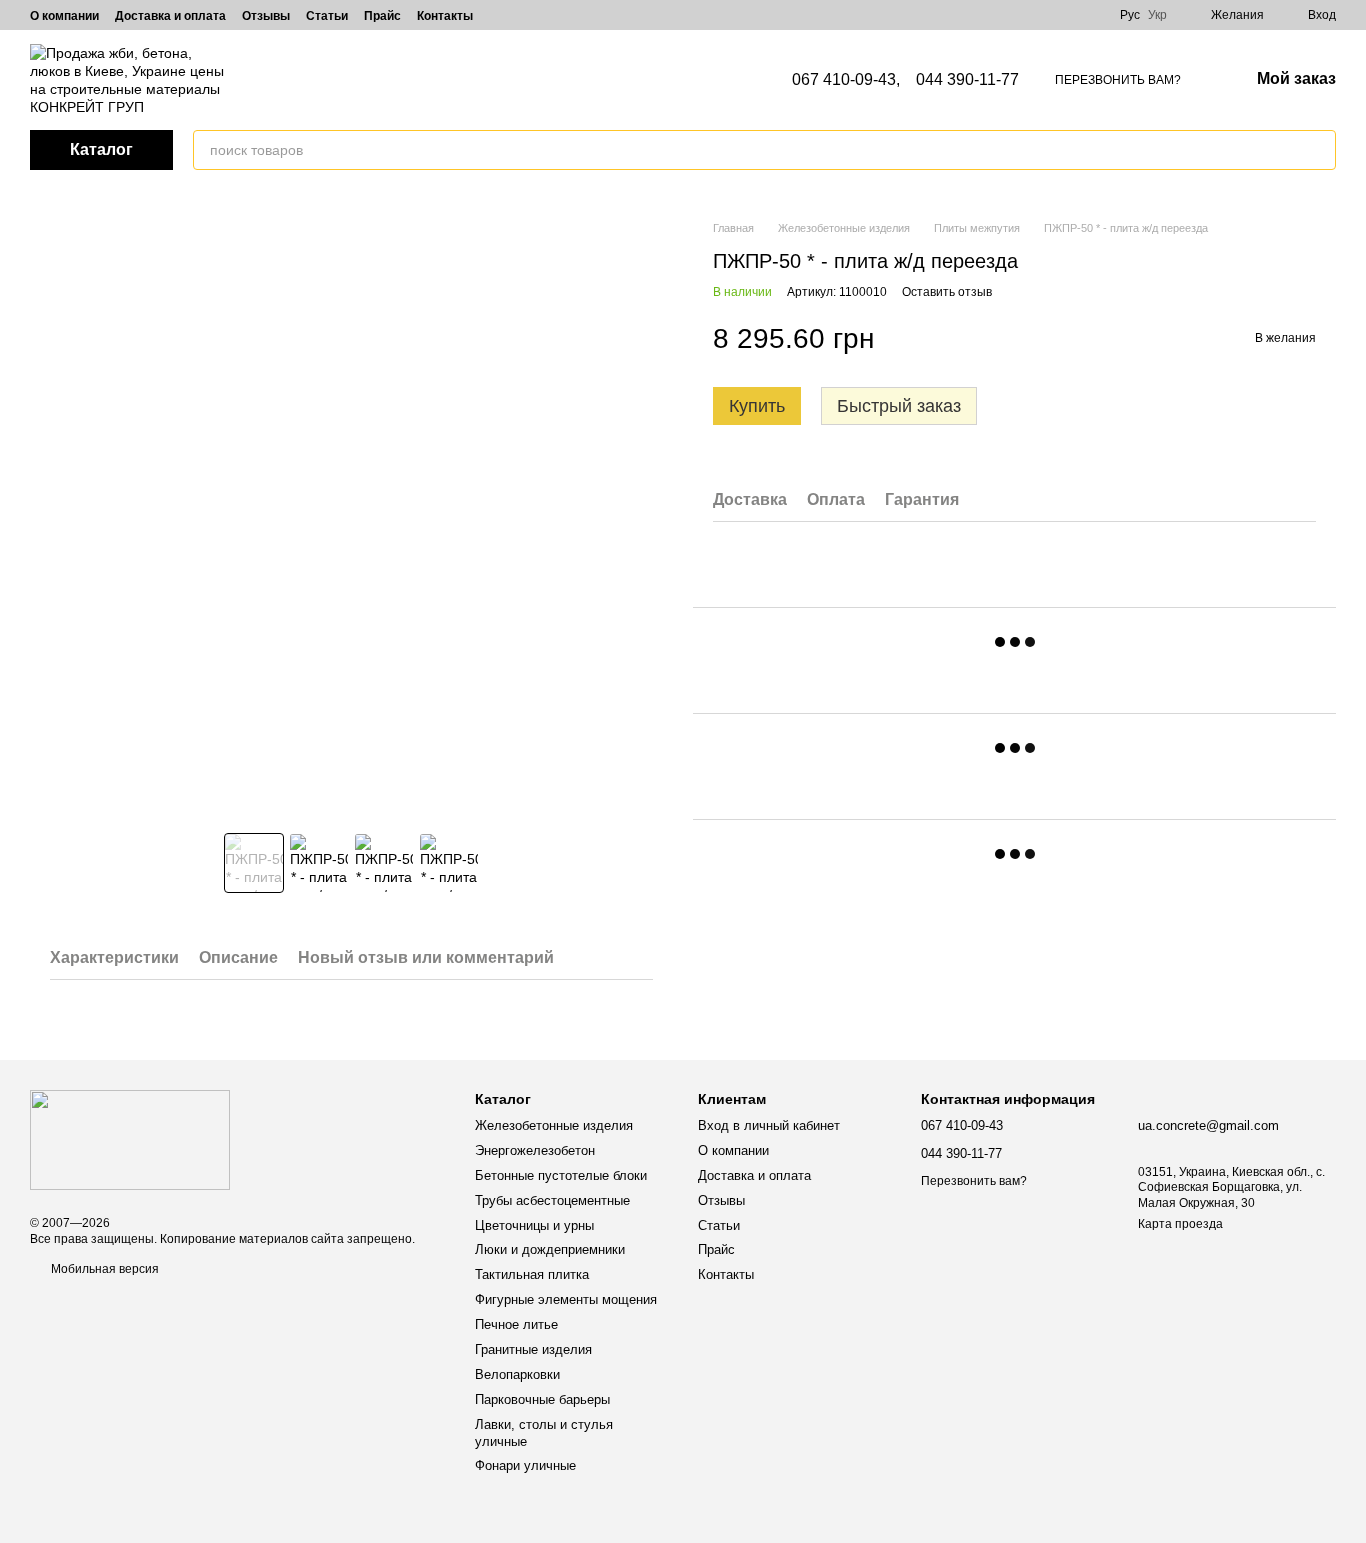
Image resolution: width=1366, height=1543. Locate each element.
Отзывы (266, 16)
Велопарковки (517, 1374)
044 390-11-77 (967, 80)
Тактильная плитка (532, 1274)
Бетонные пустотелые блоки (561, 1175)
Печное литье (516, 1324)
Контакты (445, 16)
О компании (64, 16)
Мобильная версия (103, 1269)
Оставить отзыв (947, 292)
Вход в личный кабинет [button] (769, 1125)
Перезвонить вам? (1118, 80)
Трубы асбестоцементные (552, 1200)
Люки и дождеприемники (550, 1249)
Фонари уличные (525, 1465)
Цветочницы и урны (534, 1225)
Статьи (327, 16)
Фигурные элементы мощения (566, 1299)
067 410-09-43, (846, 80)
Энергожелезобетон (535, 1150)
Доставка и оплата (170, 16)
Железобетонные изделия (554, 1125)
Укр (1157, 15)
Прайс (382, 16)
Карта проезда (1180, 1224)
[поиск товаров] (1320, 150)
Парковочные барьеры (542, 1399)
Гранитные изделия (533, 1349)
